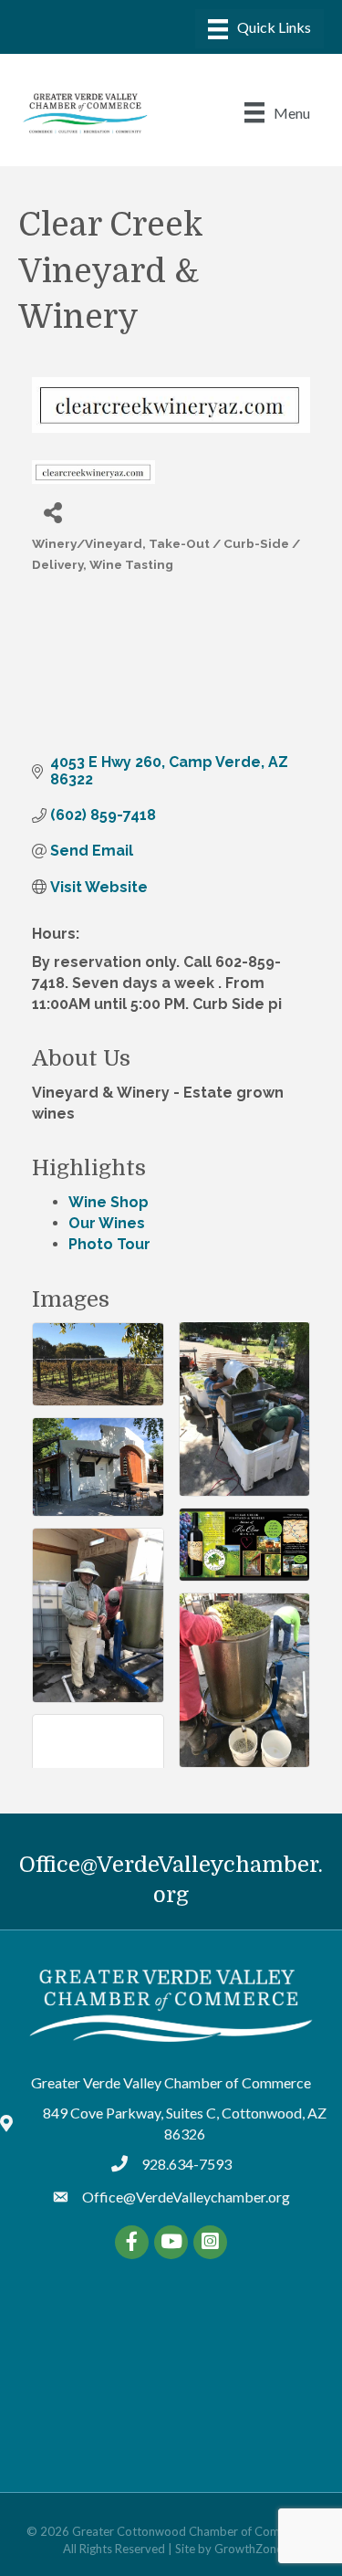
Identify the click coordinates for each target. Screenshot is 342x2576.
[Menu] (259, 29)
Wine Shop (109, 1202)
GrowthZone (249, 2549)
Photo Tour (109, 1244)
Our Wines (107, 1223)
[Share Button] (52, 512)
